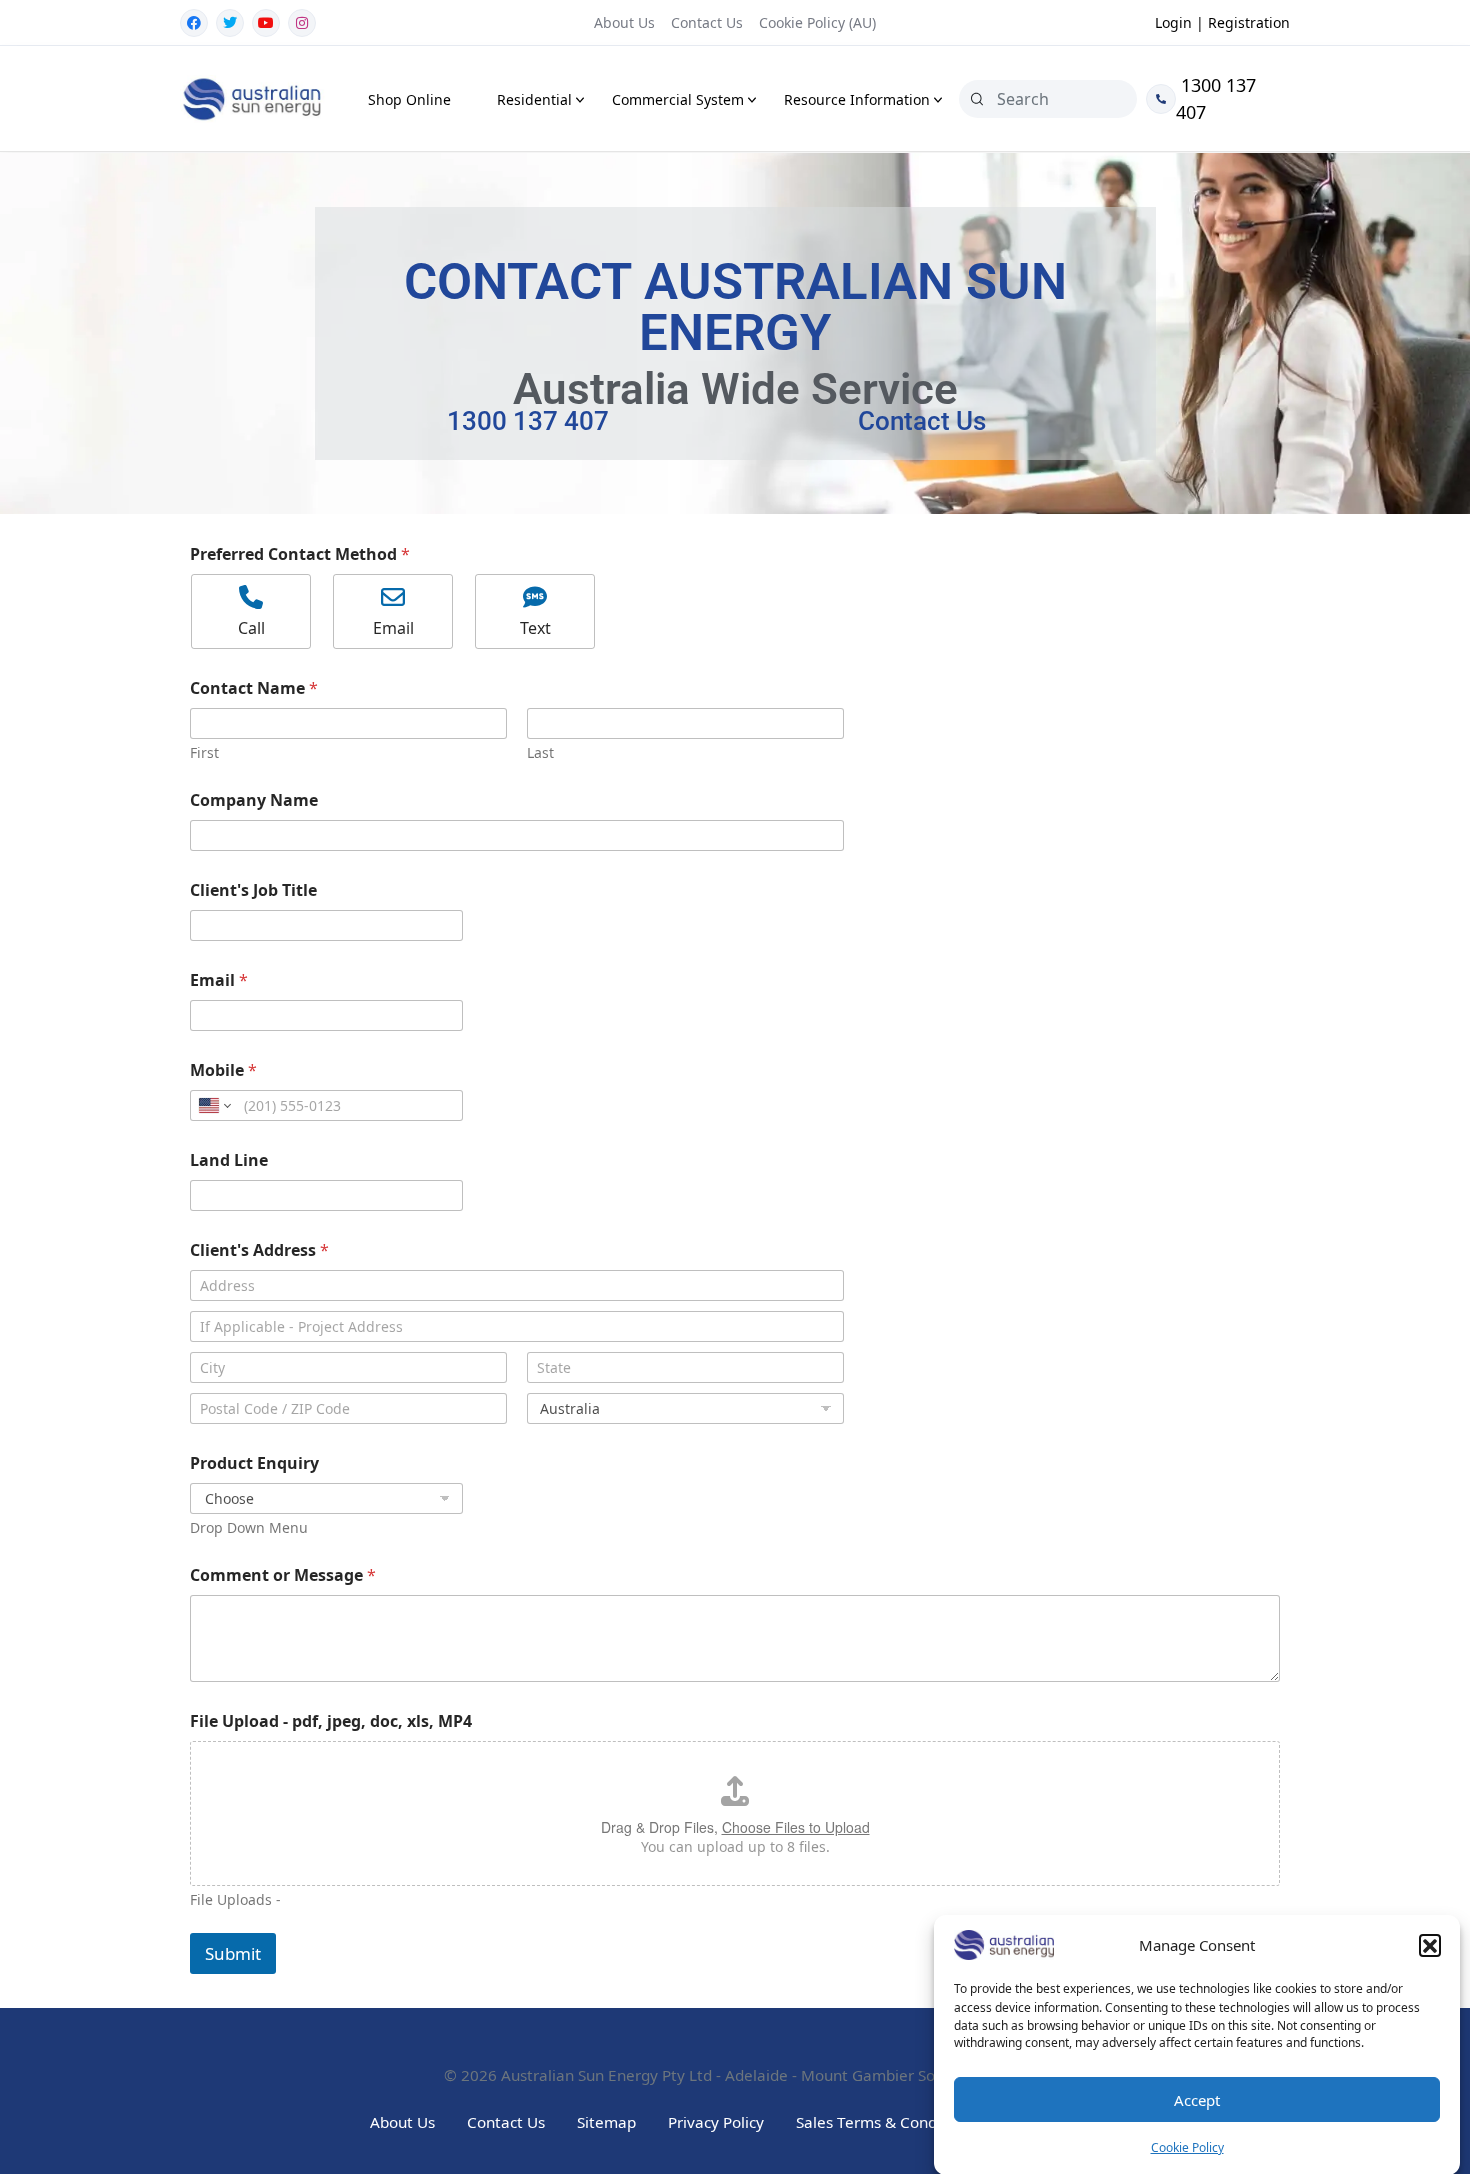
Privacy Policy (716, 2122)
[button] (1430, 1945)
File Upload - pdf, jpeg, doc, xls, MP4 (331, 1721)
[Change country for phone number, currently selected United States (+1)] (213, 1105)
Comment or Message (283, 1575)
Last (540, 752)
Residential (534, 99)
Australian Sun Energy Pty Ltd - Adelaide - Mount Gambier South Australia (764, 2075)
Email (219, 980)
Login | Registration (1222, 22)
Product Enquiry (254, 1463)
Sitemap (606, 2122)
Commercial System (678, 99)
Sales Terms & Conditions (886, 2122)
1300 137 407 (1216, 98)
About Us (624, 22)
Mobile (223, 1070)
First (204, 752)
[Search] (977, 99)
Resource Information (857, 99)
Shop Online (409, 99)
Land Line (229, 1160)
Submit (233, 1953)
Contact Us (707, 22)
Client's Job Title (253, 890)
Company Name (254, 800)
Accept (1197, 2100)
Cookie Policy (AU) (817, 22)
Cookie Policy (1187, 2147)
